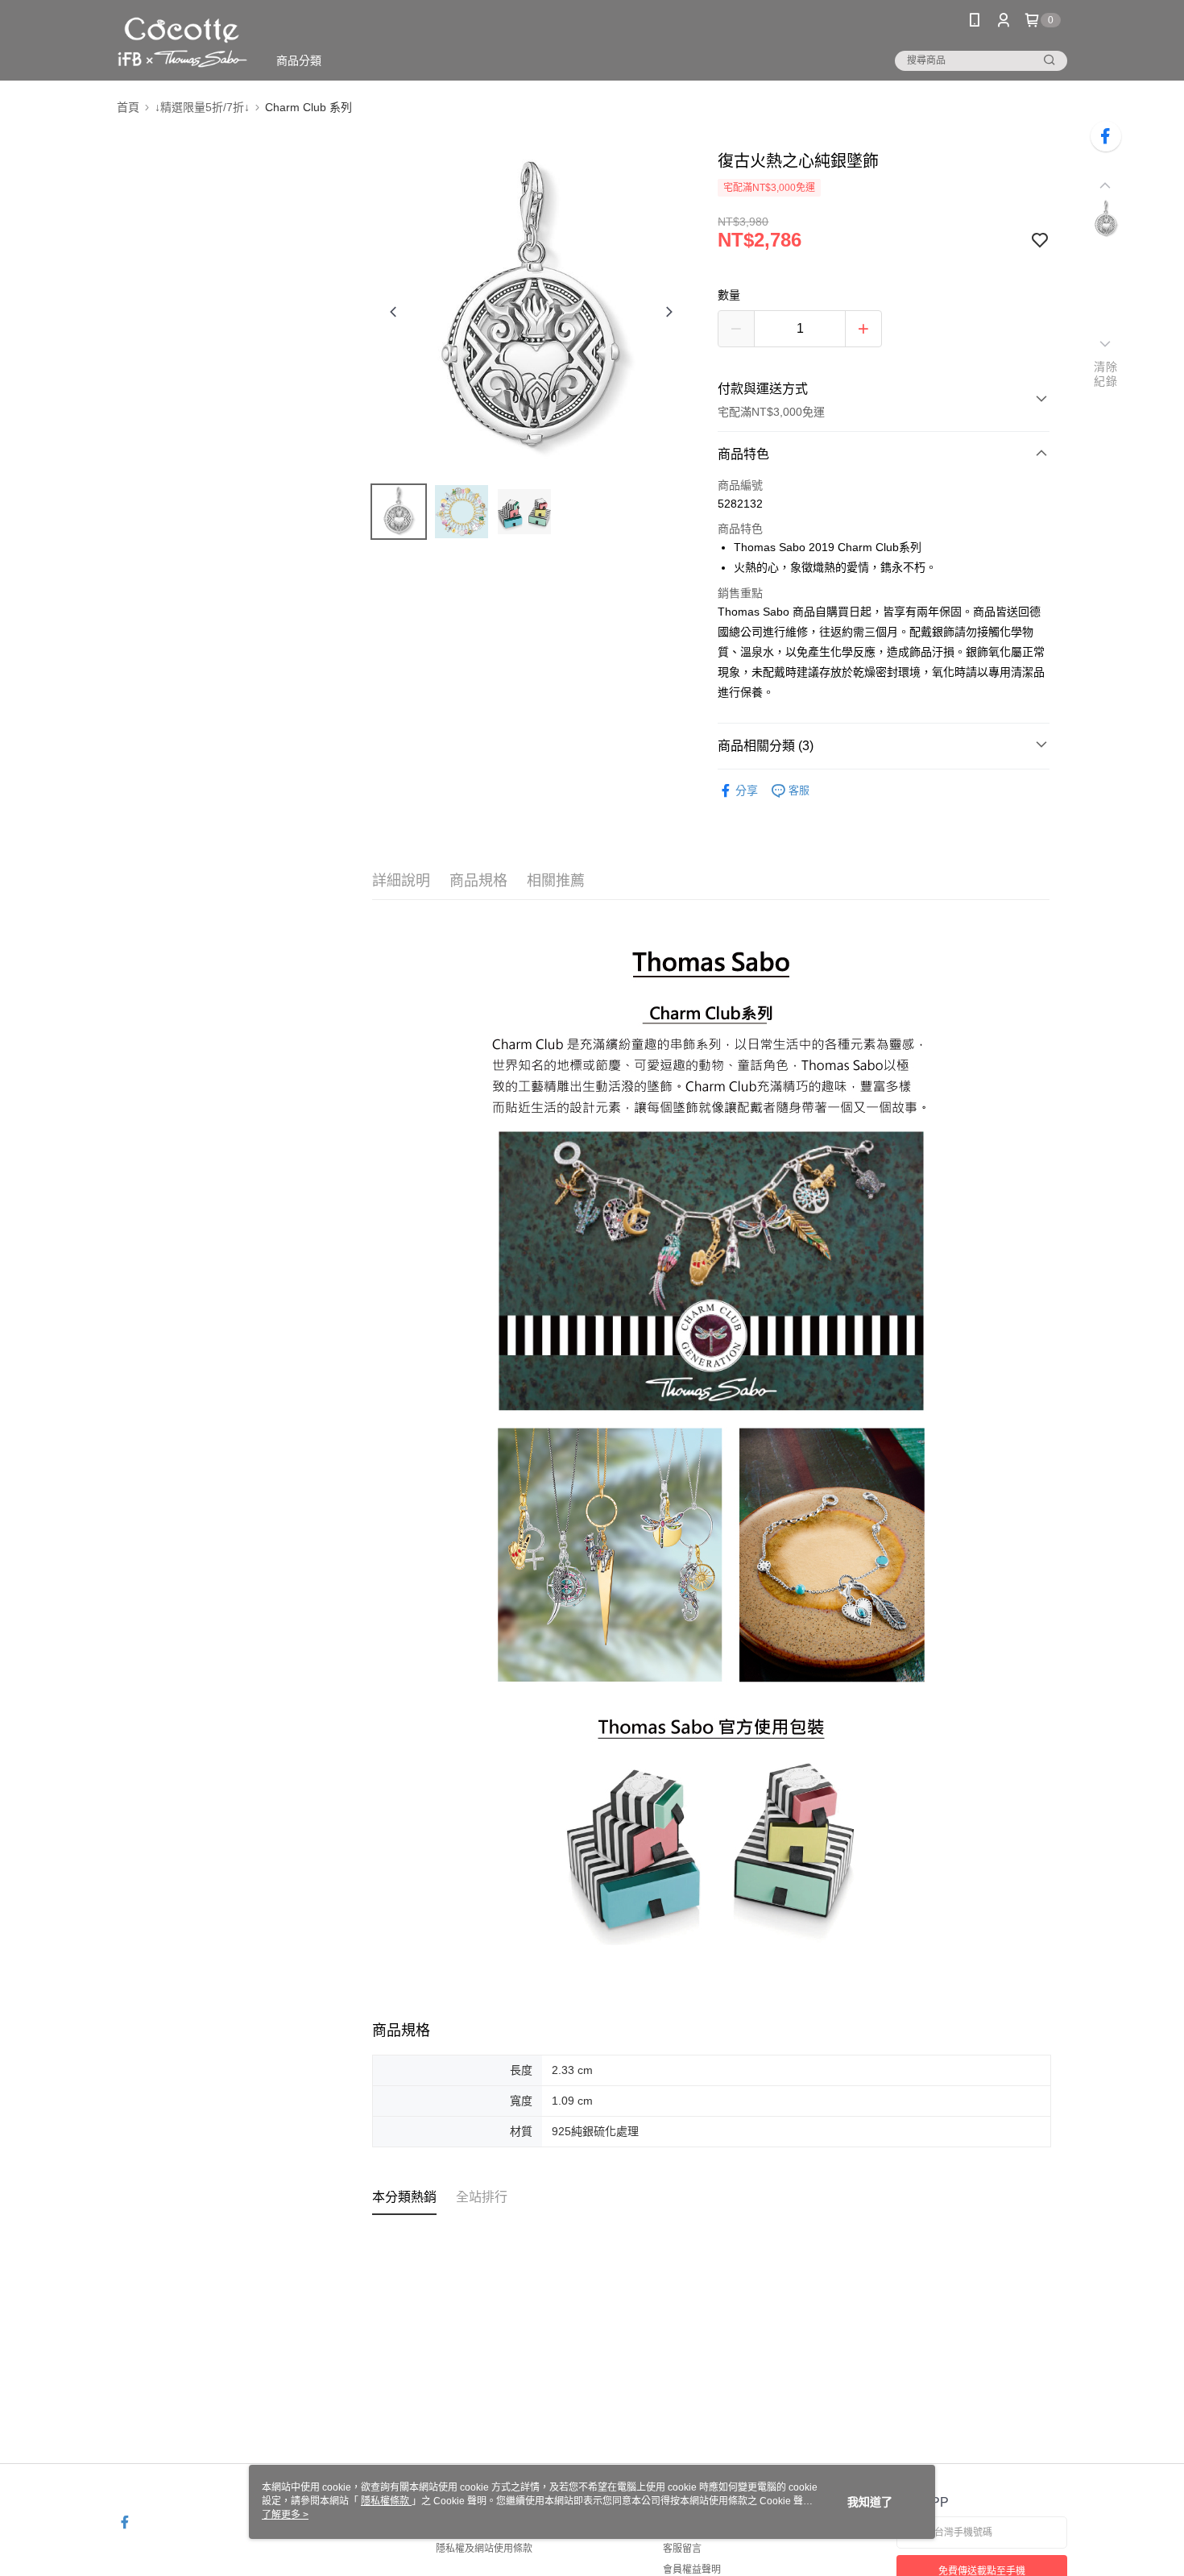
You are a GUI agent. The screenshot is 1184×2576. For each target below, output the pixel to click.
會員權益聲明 (692, 2570)
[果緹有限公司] (182, 42)
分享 (747, 790)
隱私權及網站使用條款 (484, 2549)
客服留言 (682, 2549)
